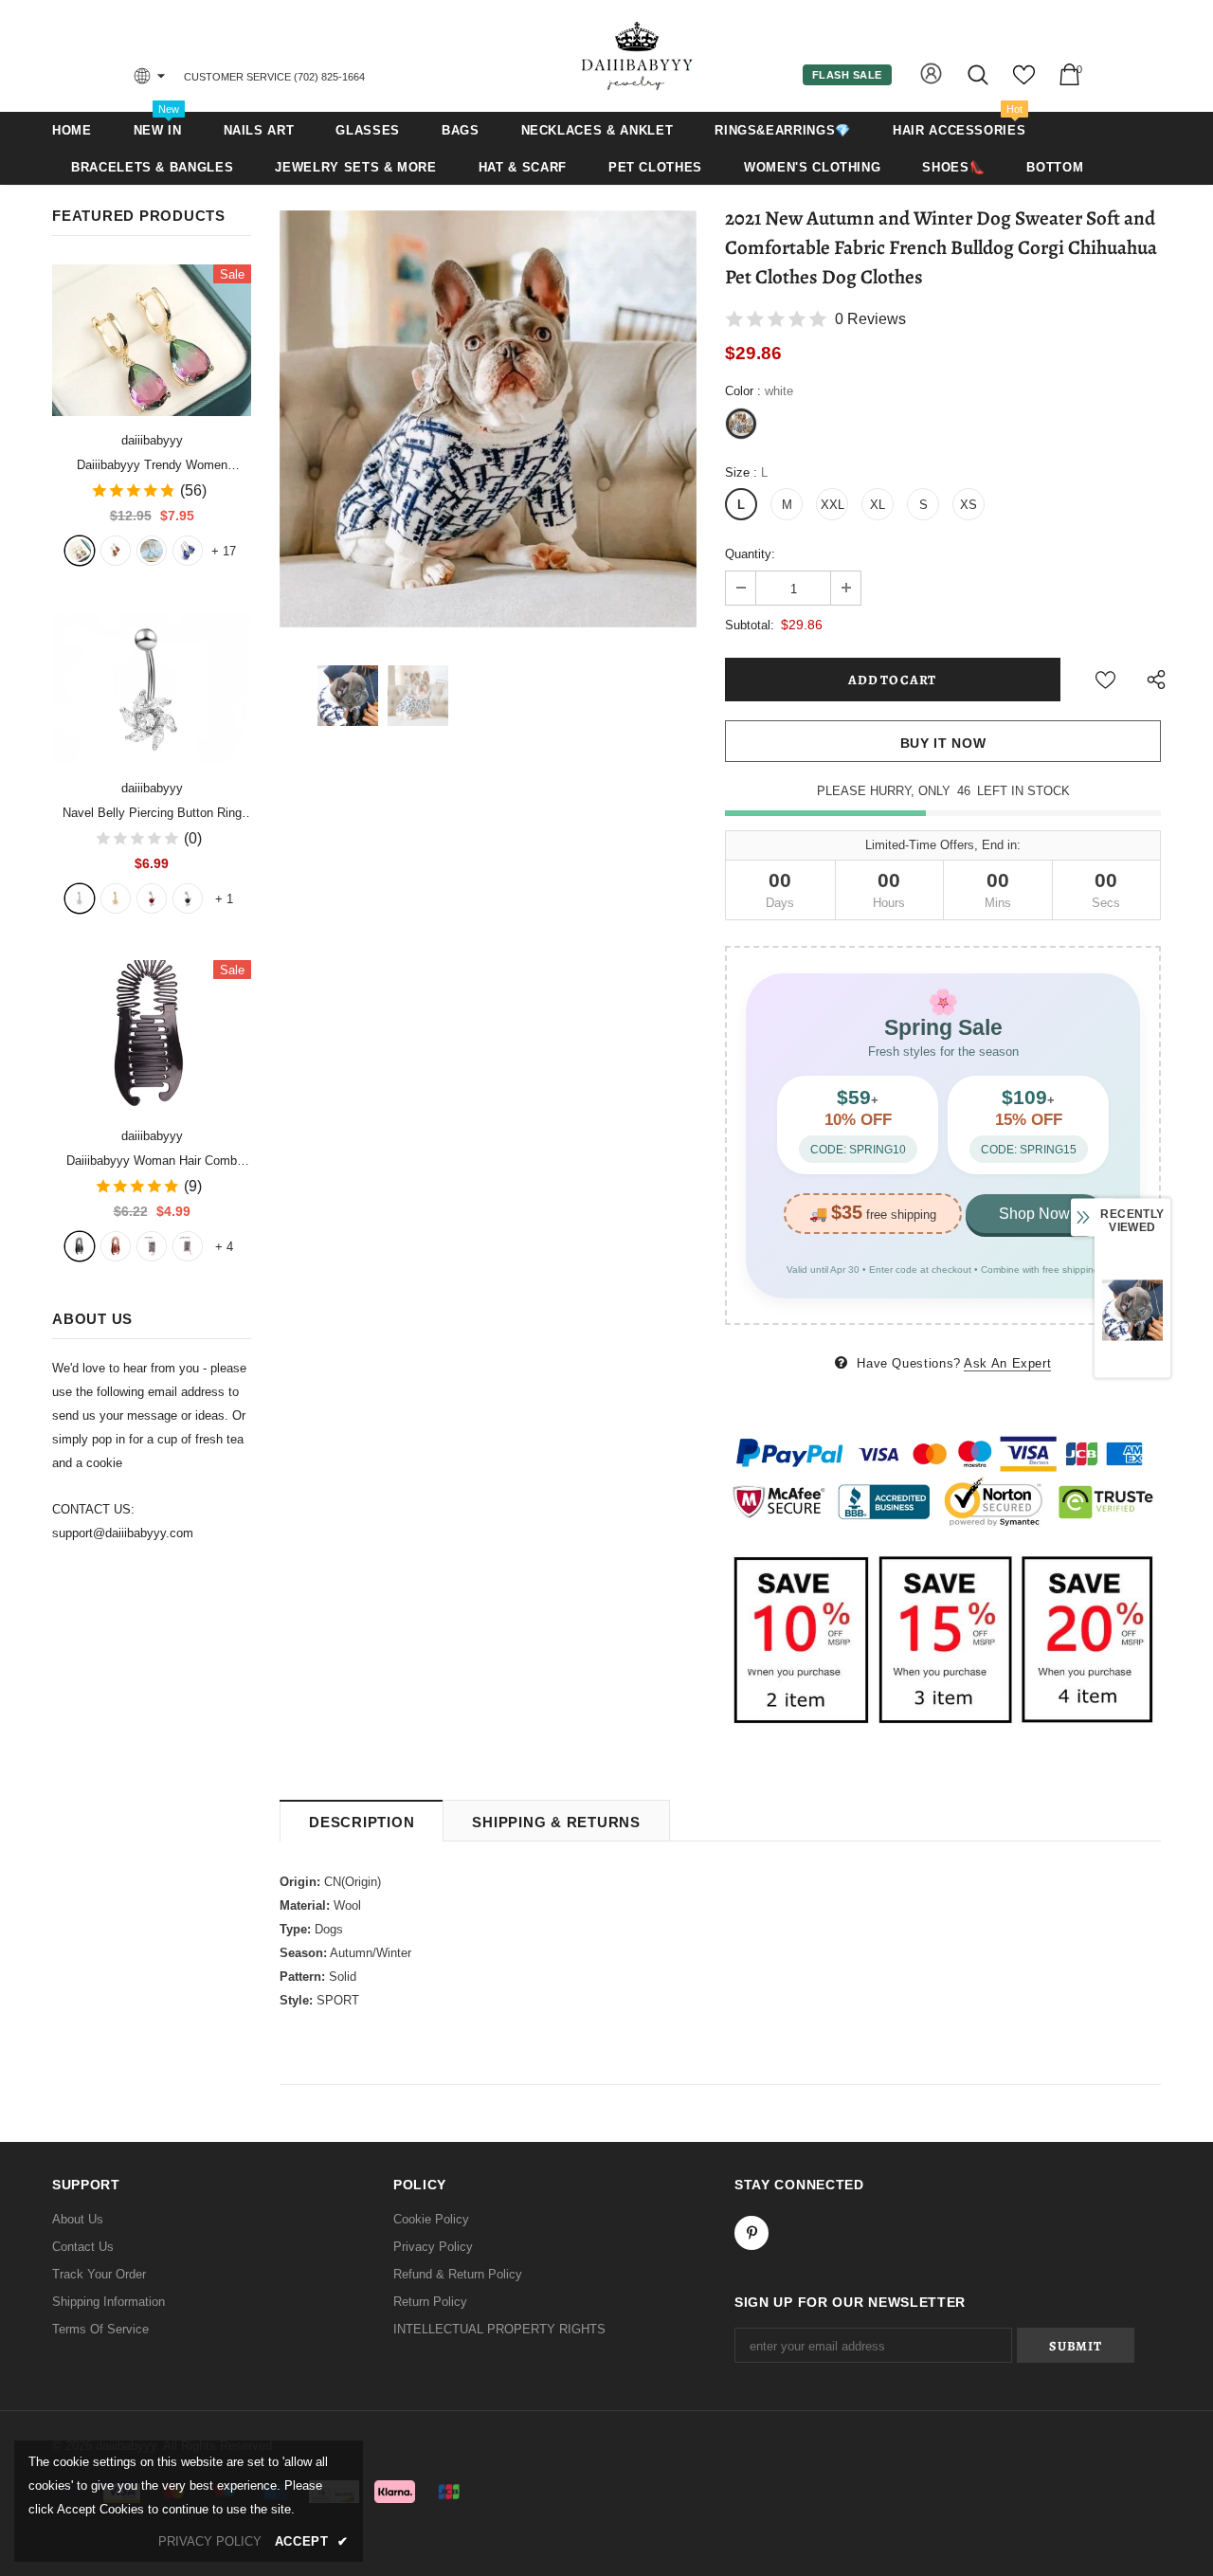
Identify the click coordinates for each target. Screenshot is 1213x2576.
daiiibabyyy (152, 440)
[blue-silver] (188, 551)
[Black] (80, 1246)
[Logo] (638, 55)
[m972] (152, 551)
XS (969, 505)
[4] (188, 898)
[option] (488, 419)
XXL (833, 505)
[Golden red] (116, 551)
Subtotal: (750, 625)
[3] (152, 898)
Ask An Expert (1007, 1363)
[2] (116, 898)
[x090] (80, 551)
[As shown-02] (188, 1246)
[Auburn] (116, 1246)
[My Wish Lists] (1024, 82)
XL (878, 505)
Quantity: (750, 554)
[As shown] (152, 1246)
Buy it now (943, 743)
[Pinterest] (751, 2233)
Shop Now (1034, 1214)
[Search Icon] (979, 74)
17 (224, 551)
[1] (80, 898)
